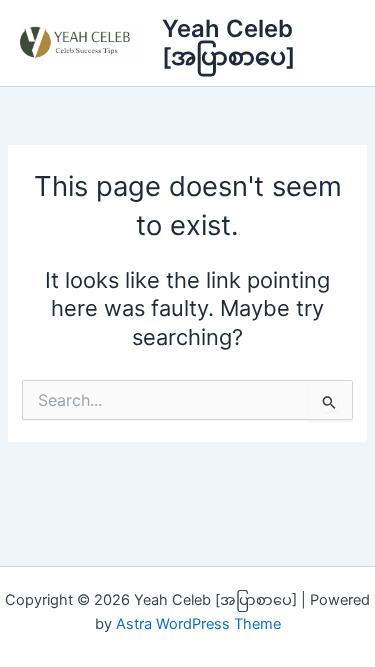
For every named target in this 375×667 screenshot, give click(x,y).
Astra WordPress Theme (198, 624)
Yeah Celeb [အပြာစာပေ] (228, 42)
